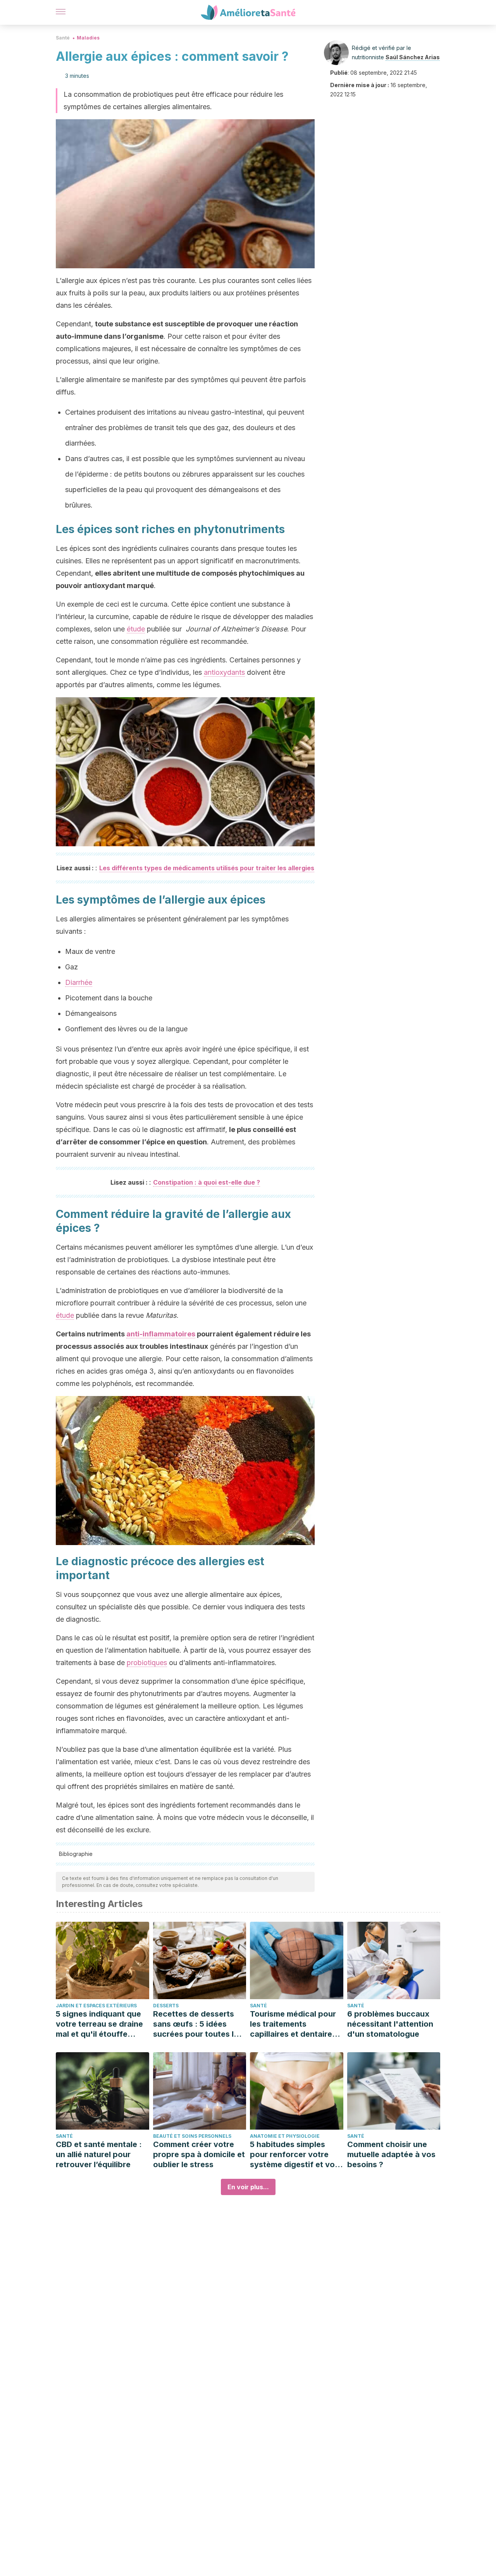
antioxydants (224, 672)
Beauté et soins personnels (192, 2136)
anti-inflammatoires (161, 1334)
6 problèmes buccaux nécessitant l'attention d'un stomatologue (390, 2024)
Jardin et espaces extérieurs (96, 2006)
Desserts (166, 2006)
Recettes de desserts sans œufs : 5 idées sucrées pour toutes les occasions (198, 2024)
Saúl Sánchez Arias (413, 57)
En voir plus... (248, 2187)
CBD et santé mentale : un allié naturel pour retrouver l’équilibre (99, 2154)
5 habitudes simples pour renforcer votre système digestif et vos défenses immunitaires (294, 2155)
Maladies (88, 38)
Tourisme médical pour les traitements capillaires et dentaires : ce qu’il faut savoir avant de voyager (295, 2024)
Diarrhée (79, 982)
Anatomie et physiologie (285, 2136)
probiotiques (147, 1663)
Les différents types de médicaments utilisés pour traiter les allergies (207, 868)
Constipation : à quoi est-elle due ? (207, 1182)
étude (136, 629)
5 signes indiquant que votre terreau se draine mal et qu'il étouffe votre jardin (99, 2024)
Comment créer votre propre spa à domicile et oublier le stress (199, 2154)
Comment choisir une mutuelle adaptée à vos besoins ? (391, 2154)
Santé (63, 38)
